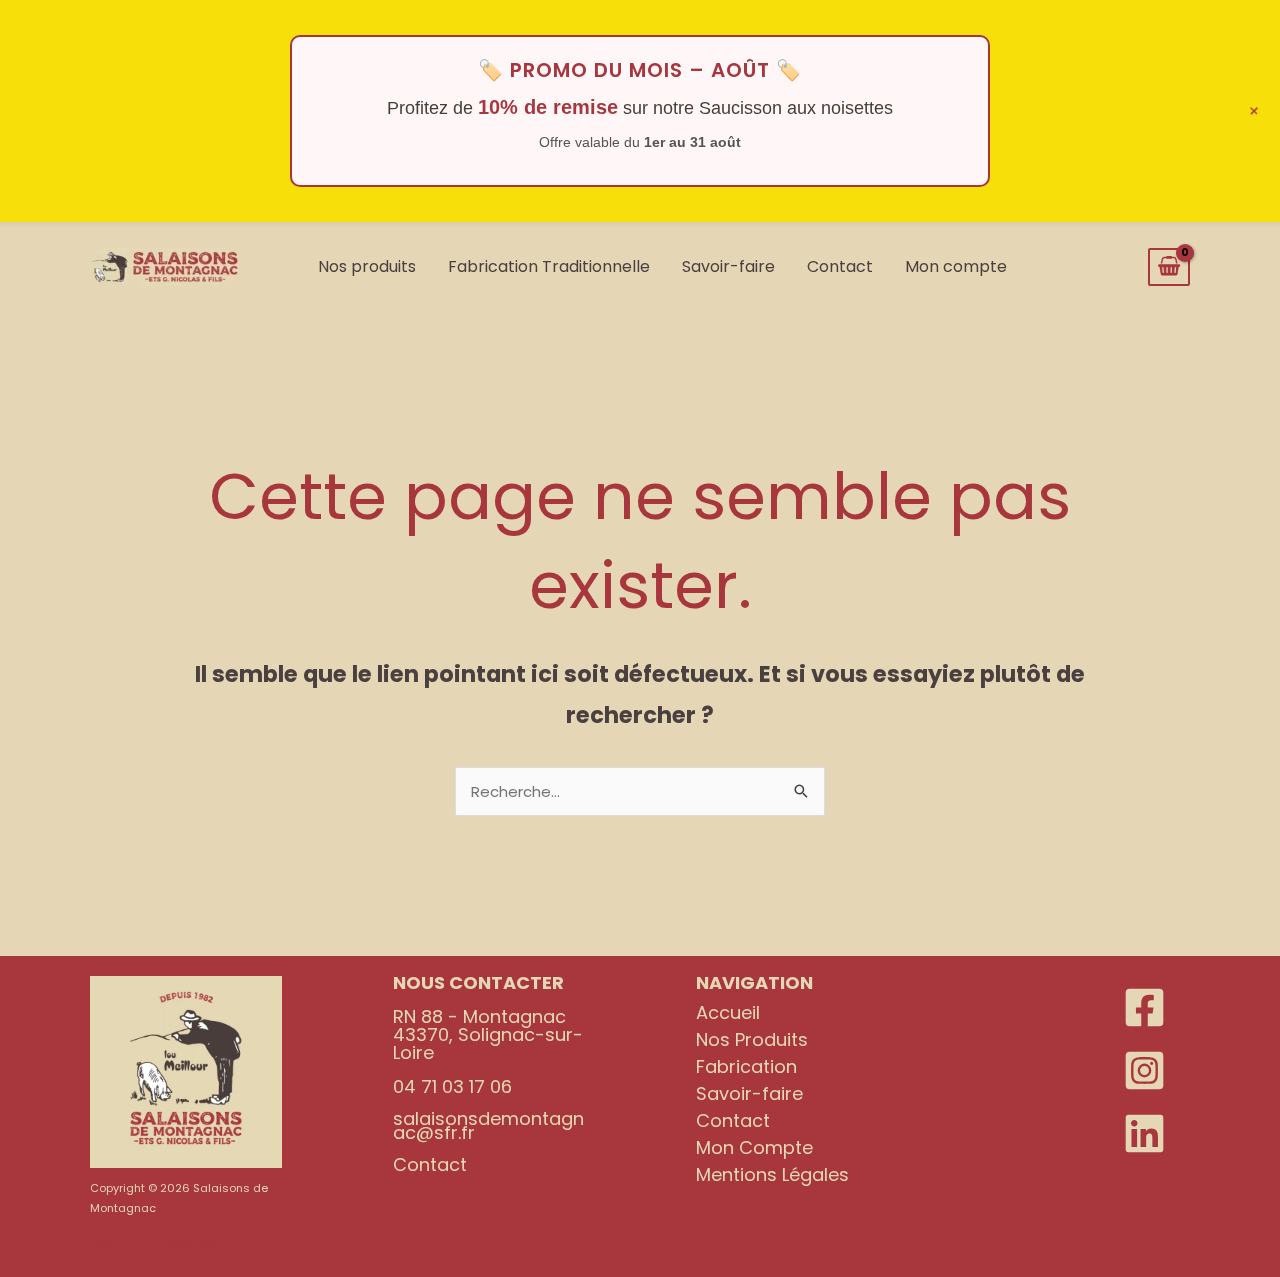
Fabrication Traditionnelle (549, 266)
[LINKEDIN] (1144, 1133)
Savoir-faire (728, 266)
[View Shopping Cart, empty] (1169, 267)
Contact (840, 266)
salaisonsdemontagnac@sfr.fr (488, 1125)
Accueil (728, 1012)
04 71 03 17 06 (452, 1086)
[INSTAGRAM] (1144, 1070)
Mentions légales (153, 1242)
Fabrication (746, 1066)
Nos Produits (752, 1039)
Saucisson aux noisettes (796, 108)
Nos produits (367, 266)
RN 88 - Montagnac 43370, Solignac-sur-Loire (488, 1034)
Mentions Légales (772, 1174)
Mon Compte (754, 1147)
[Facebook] (1144, 1007)
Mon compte (956, 266)
